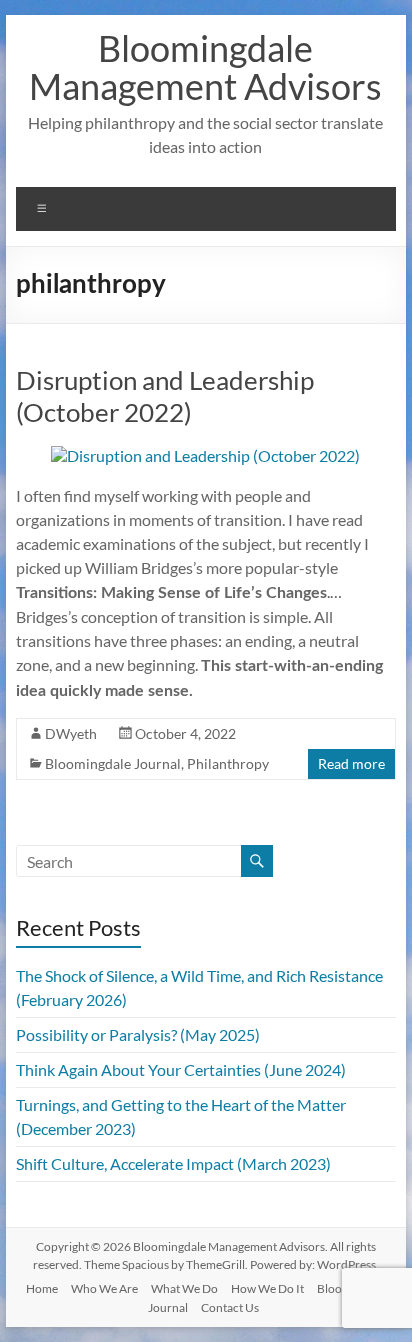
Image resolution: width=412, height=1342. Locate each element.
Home (42, 1288)
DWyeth (71, 733)
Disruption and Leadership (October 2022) (165, 396)
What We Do (184, 1288)
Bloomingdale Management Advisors (205, 67)
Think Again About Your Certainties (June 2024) (181, 1069)
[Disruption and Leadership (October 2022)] (205, 455)
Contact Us (230, 1307)
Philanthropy (228, 763)
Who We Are (104, 1288)
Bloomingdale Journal (113, 763)
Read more (351, 763)
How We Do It (267, 1288)
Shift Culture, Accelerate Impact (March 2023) (173, 1163)
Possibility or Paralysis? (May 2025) (138, 1034)
